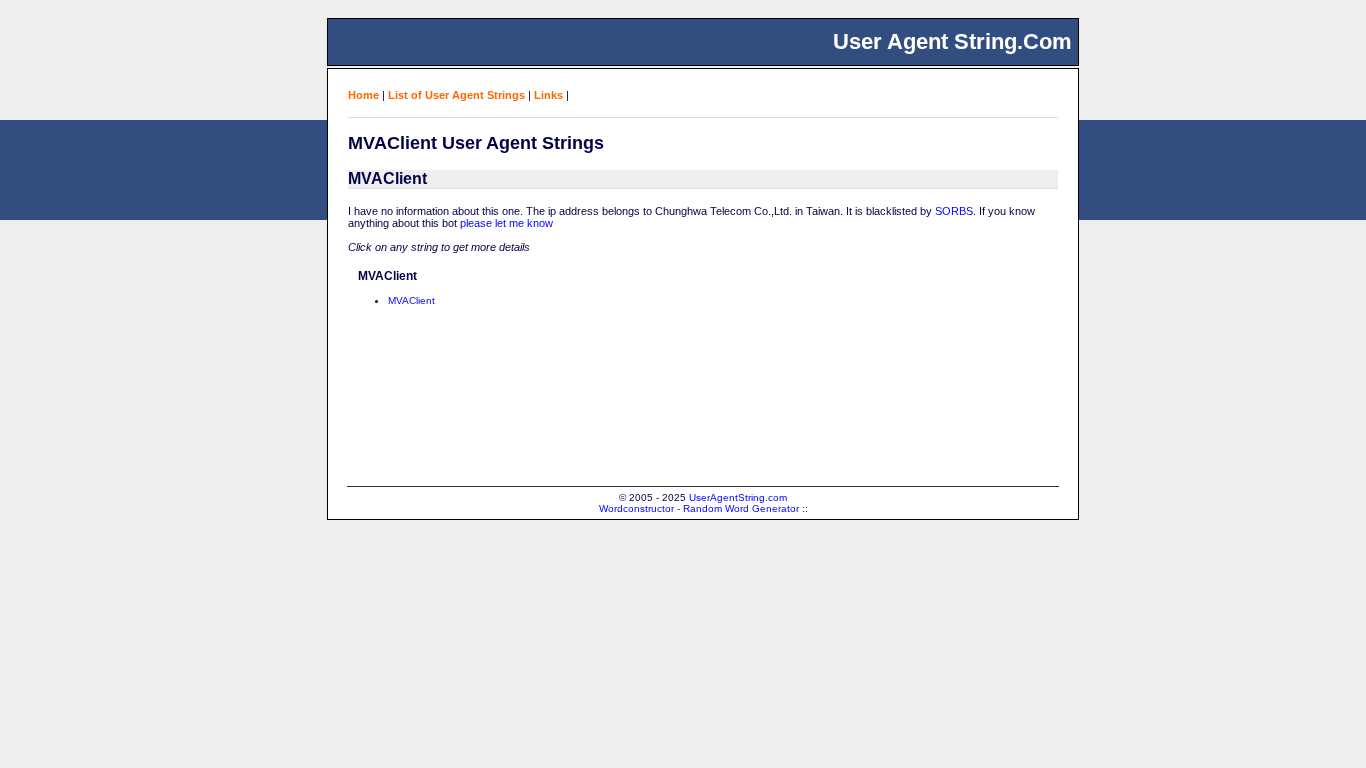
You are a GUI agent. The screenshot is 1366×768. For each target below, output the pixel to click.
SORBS (954, 211)
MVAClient (411, 300)
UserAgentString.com (738, 497)
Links (548, 95)
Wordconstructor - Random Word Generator (699, 508)
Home (363, 95)
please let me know (506, 223)
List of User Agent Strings (456, 95)
